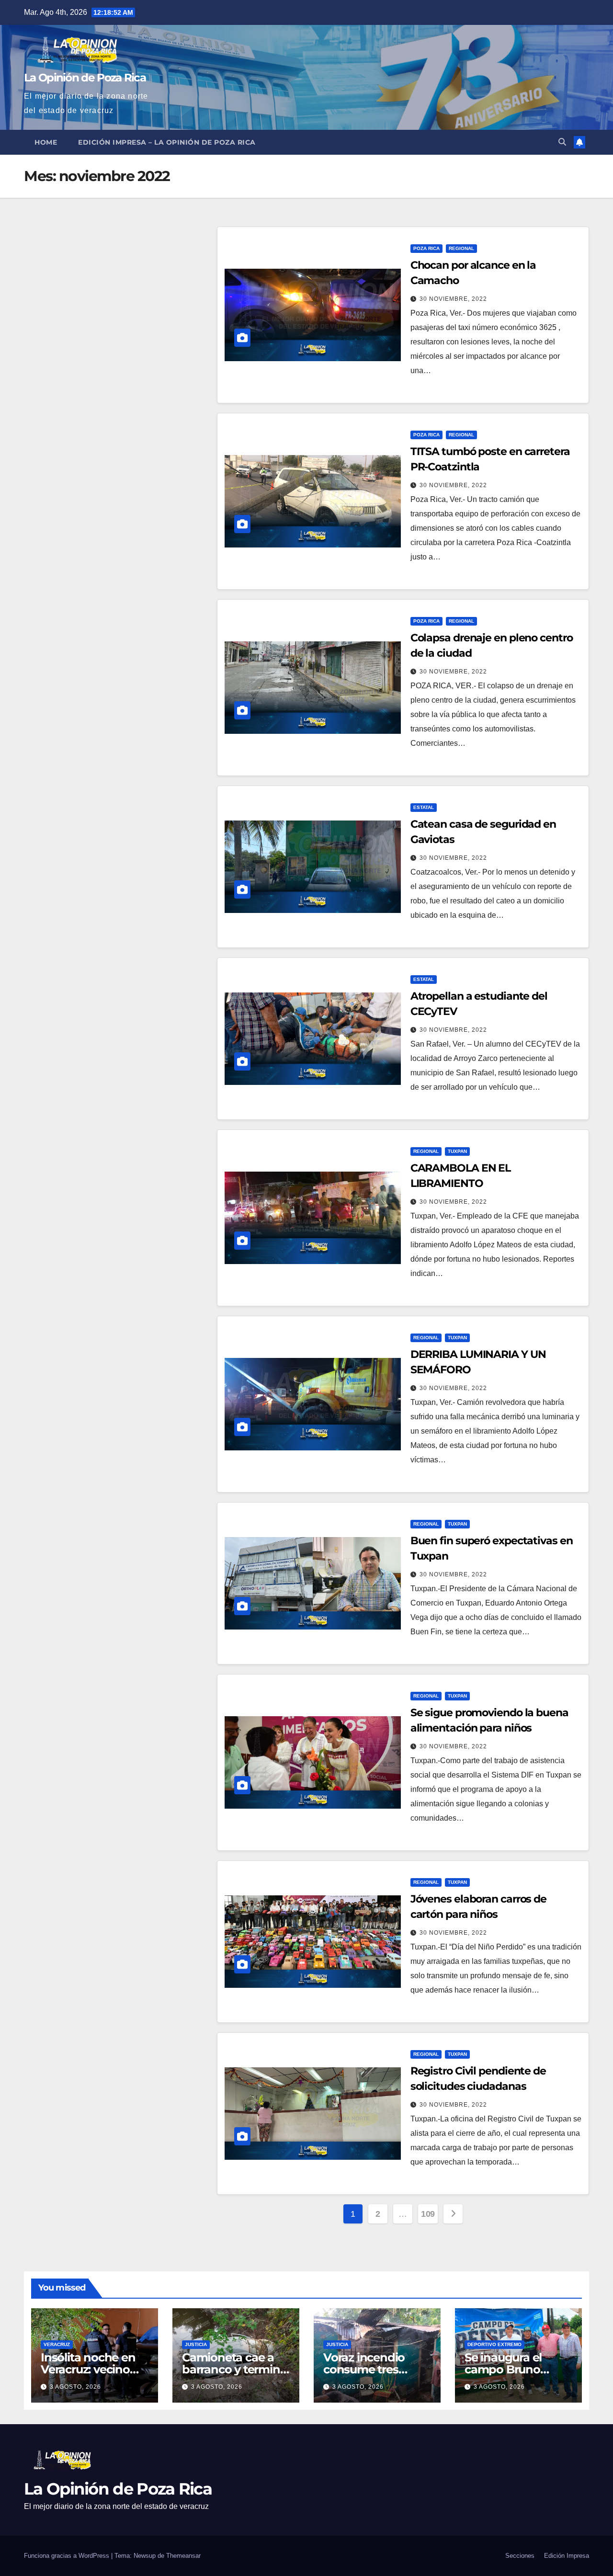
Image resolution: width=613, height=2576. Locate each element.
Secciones (520, 2556)
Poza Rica (426, 248)
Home (46, 142)
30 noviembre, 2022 (453, 299)
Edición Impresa (567, 2556)
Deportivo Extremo (494, 2344)
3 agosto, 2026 (75, 2387)
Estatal (424, 807)
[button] (562, 142)
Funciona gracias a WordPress (68, 2556)
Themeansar (183, 2556)
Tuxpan (457, 1151)
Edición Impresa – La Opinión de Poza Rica (167, 142)
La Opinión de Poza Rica (85, 78)
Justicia (196, 2344)
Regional (461, 248)
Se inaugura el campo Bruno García (503, 2369)
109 (428, 2214)
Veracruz (57, 2344)
